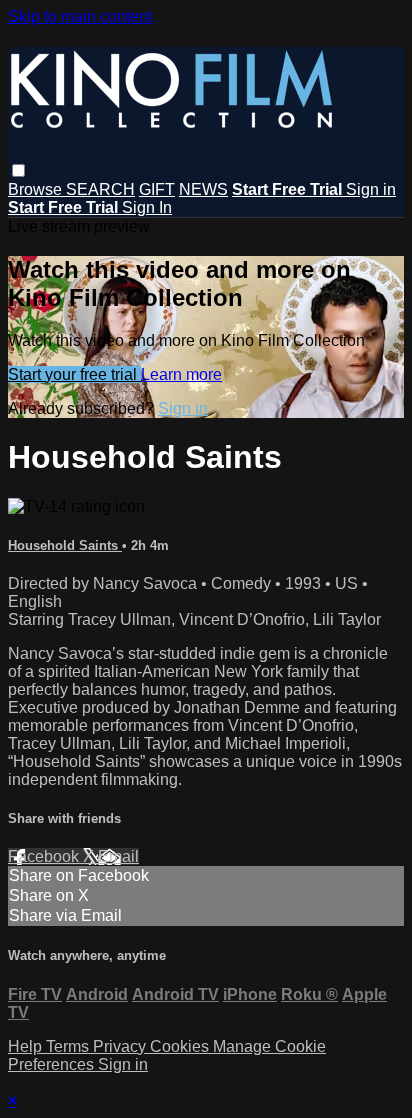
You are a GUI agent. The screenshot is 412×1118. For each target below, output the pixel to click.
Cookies (181, 1046)
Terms (69, 1046)
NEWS (203, 189)
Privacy (121, 1046)
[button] (18, 170)
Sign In (147, 207)
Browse (37, 189)
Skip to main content (80, 16)
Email (118, 856)
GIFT (157, 189)
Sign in (371, 189)
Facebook (45, 856)
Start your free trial (74, 374)
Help (27, 1046)
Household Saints (65, 545)
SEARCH (100, 189)
